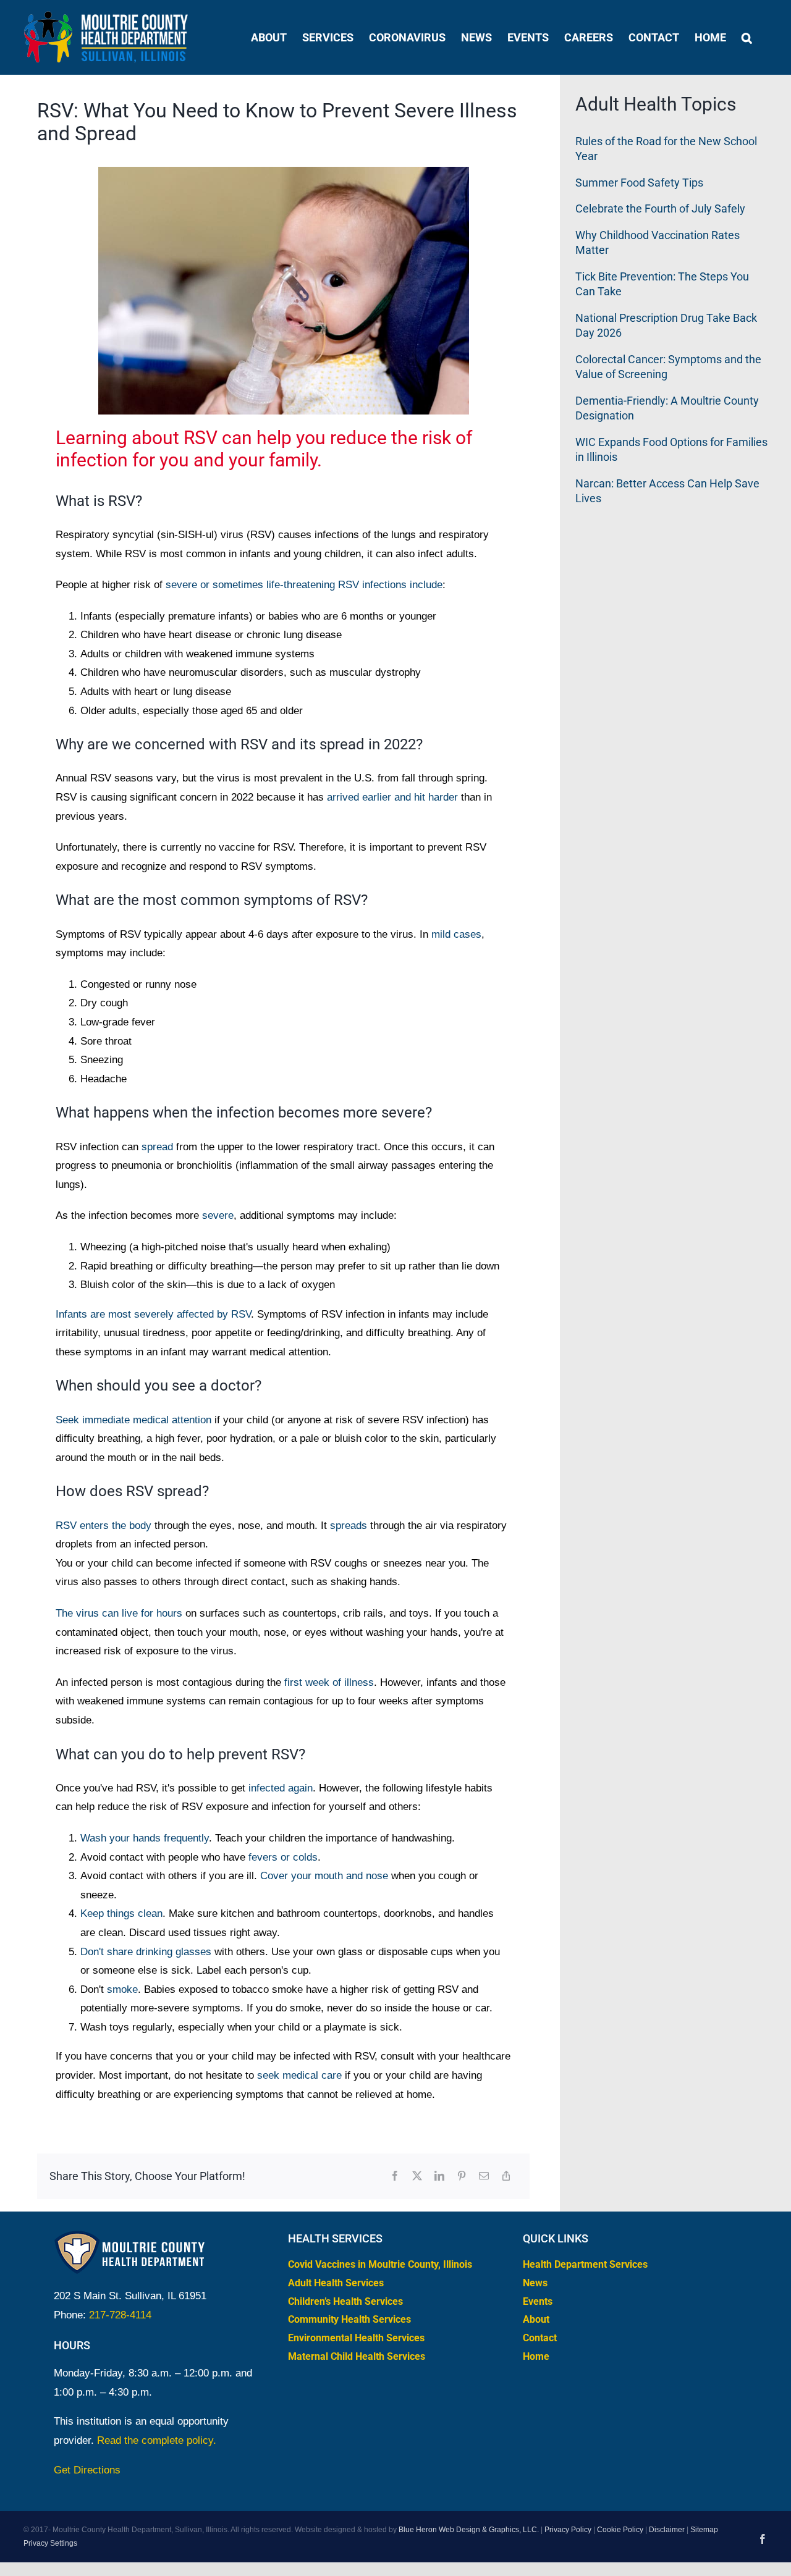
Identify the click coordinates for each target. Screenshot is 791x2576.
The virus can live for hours (119, 1613)
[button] (747, 37)
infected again (281, 1788)
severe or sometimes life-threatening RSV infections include (304, 585)
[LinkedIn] (439, 2177)
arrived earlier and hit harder (392, 797)
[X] (417, 2177)
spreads (349, 1526)
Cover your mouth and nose (324, 1876)
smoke (122, 1989)
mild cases (456, 934)
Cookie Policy (620, 2530)
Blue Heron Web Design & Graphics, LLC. (469, 2530)
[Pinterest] (462, 2177)
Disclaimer (667, 2530)
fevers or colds (283, 1857)
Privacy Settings (50, 2543)
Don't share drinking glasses (146, 1952)
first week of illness (329, 1682)
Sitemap (704, 2530)
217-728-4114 (120, 2315)
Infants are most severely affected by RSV (153, 1314)
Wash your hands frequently (145, 1838)
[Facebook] (395, 2177)
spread (157, 1147)
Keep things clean (121, 1913)
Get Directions (87, 2470)
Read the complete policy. (157, 2440)
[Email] (484, 2177)
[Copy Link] (506, 2177)
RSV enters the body (104, 1526)
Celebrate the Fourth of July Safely (660, 208)
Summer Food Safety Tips (639, 183)
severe (218, 1215)
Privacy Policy (568, 2530)
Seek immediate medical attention (133, 1420)
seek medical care (299, 2075)
